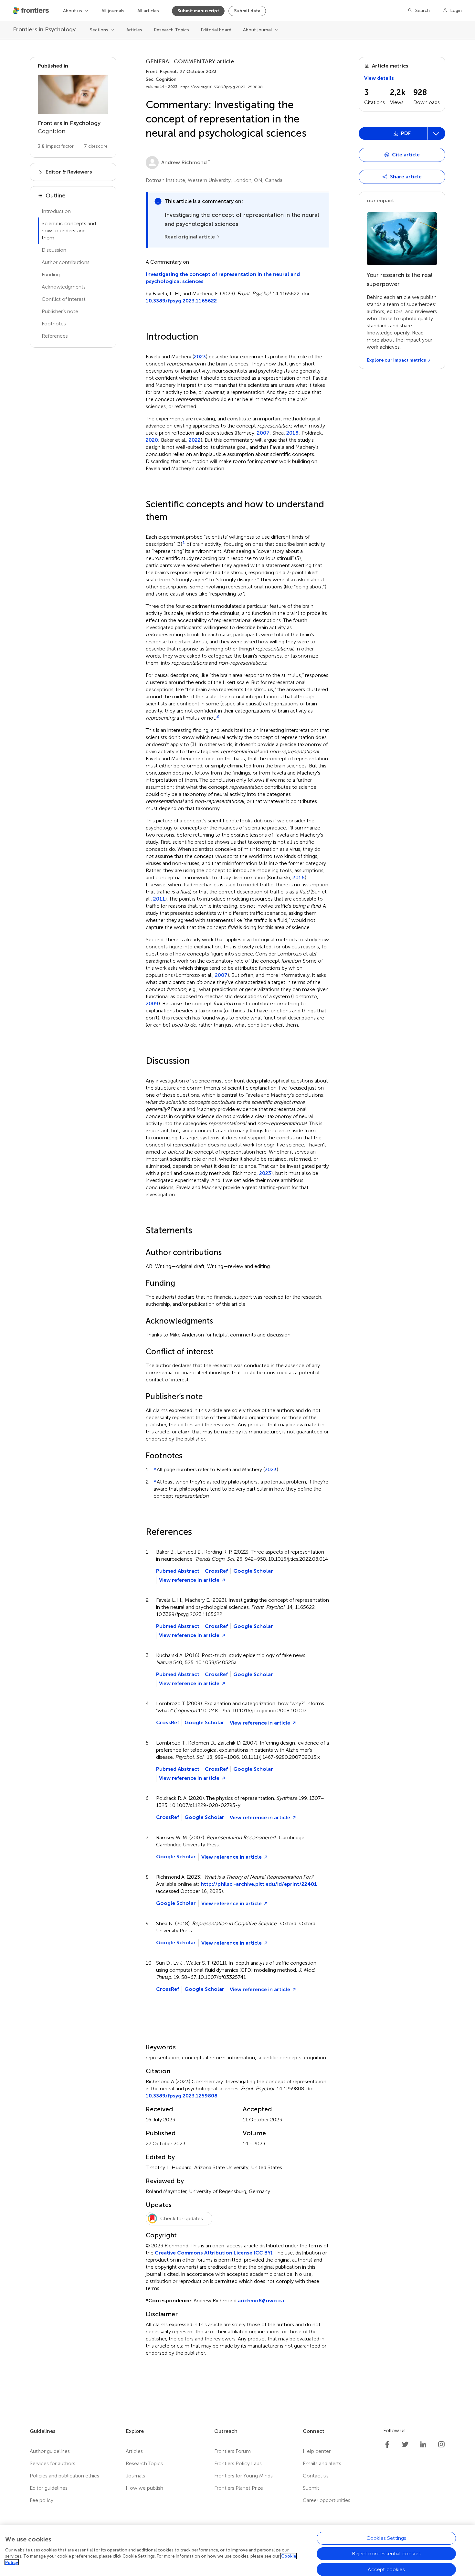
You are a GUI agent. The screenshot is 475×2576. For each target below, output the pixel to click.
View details (379, 78)
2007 (263, 433)
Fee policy (42, 2500)
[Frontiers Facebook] (387, 2444)
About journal (257, 30)
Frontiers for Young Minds (243, 2476)
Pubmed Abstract (178, 1571)
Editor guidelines (49, 2488)
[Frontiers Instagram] (441, 2444)
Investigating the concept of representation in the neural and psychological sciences (223, 278)
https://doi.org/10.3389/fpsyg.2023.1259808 (222, 87)
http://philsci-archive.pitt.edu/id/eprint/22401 (259, 1884)
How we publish (144, 2488)
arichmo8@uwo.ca (261, 2301)
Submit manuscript (198, 11)
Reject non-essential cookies (386, 2554)
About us (73, 11)
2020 (152, 440)
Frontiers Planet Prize (239, 2488)
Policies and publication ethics (64, 2476)
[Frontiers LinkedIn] (423, 2444)
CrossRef (216, 1571)
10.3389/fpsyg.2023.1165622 (181, 301)
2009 (152, 1004)
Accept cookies (386, 2569)
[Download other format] (383, 175)
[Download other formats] (436, 133)
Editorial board (216, 30)
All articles (148, 11)
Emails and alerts (322, 2463)
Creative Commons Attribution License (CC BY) (214, 2253)
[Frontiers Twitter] (405, 2444)
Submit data (247, 11)
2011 (159, 899)
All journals (113, 11)
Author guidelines (50, 2451)
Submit (311, 2488)
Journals (135, 2476)
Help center (317, 2451)
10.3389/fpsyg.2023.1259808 (182, 2096)
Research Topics (171, 30)
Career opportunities (327, 2500)
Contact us (316, 2476)
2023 (200, 357)
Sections (99, 30)
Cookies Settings (386, 2538)
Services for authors (53, 2463)
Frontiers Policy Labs (238, 2463)
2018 (292, 433)
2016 (299, 878)
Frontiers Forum (232, 2451)
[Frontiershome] (32, 11)
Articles (134, 30)
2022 (195, 440)
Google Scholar (253, 1571)
